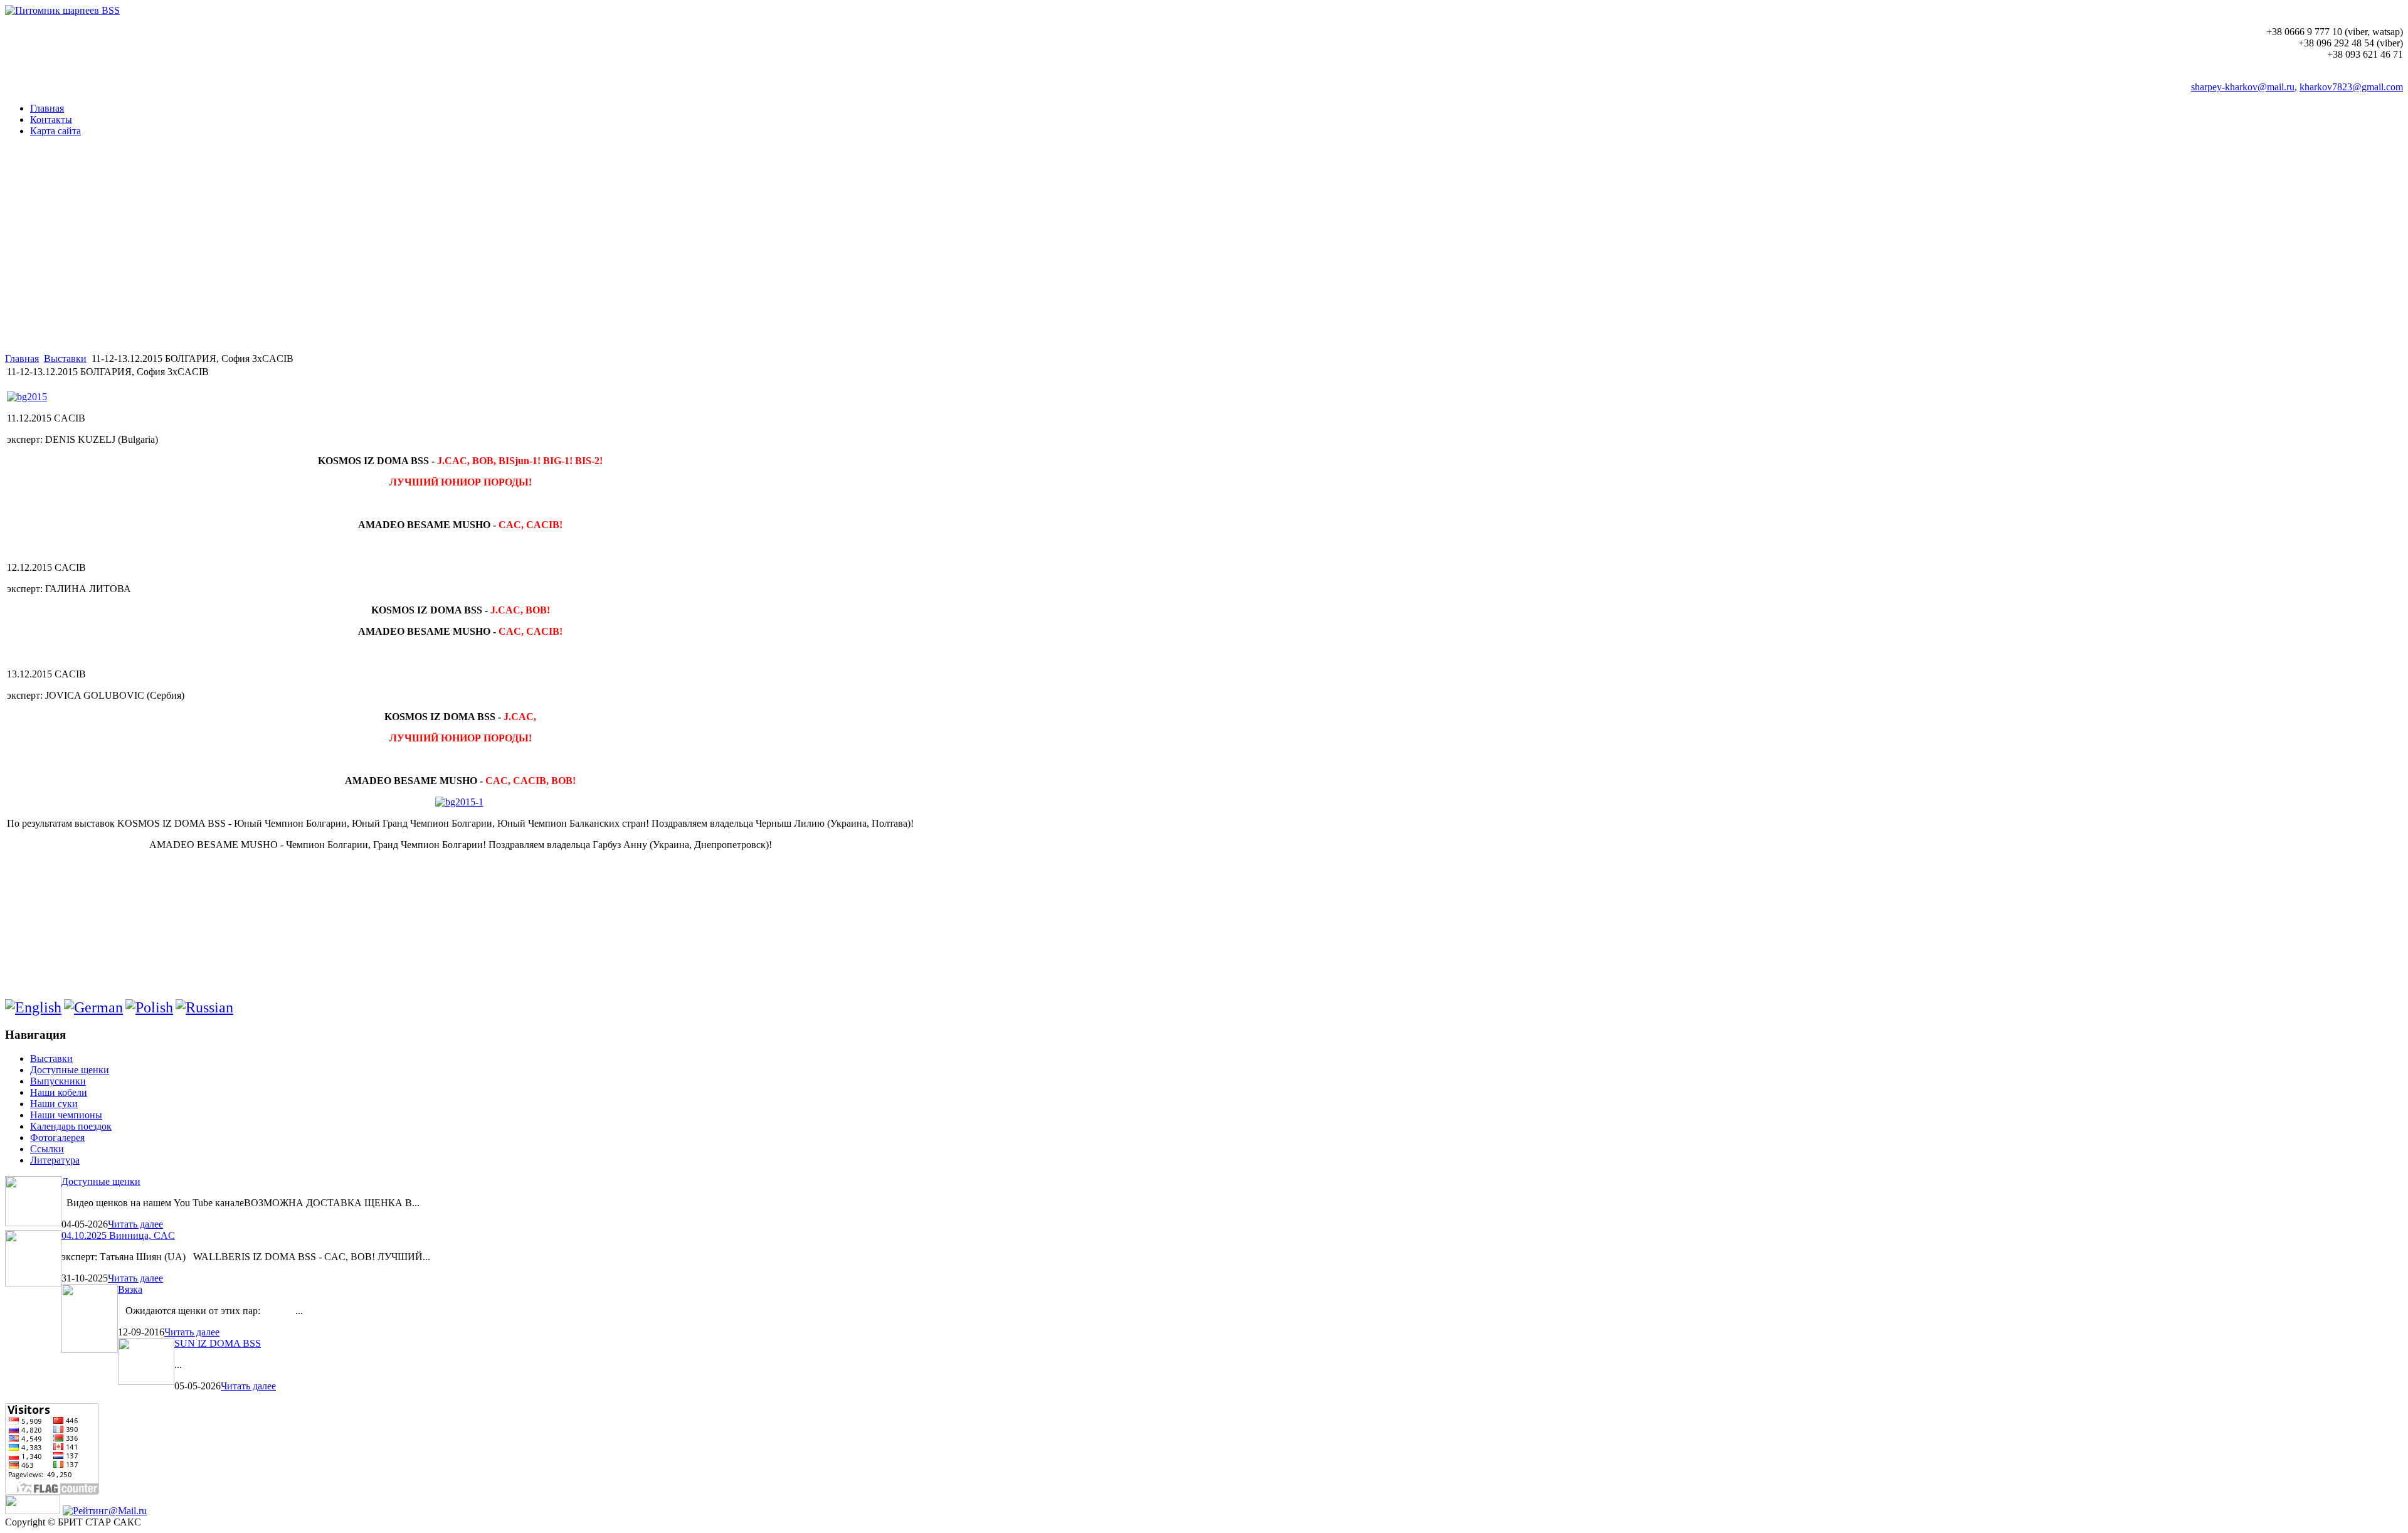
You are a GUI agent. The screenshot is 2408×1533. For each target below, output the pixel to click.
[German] (93, 1007)
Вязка (130, 1289)
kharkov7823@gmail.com (2351, 87)
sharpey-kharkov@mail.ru (2243, 87)
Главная (22, 358)
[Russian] (204, 1007)
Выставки (65, 358)
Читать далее (135, 1224)
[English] (33, 1007)
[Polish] (149, 1007)
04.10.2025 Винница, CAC (118, 1235)
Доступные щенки (101, 1181)
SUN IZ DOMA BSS (218, 1343)
